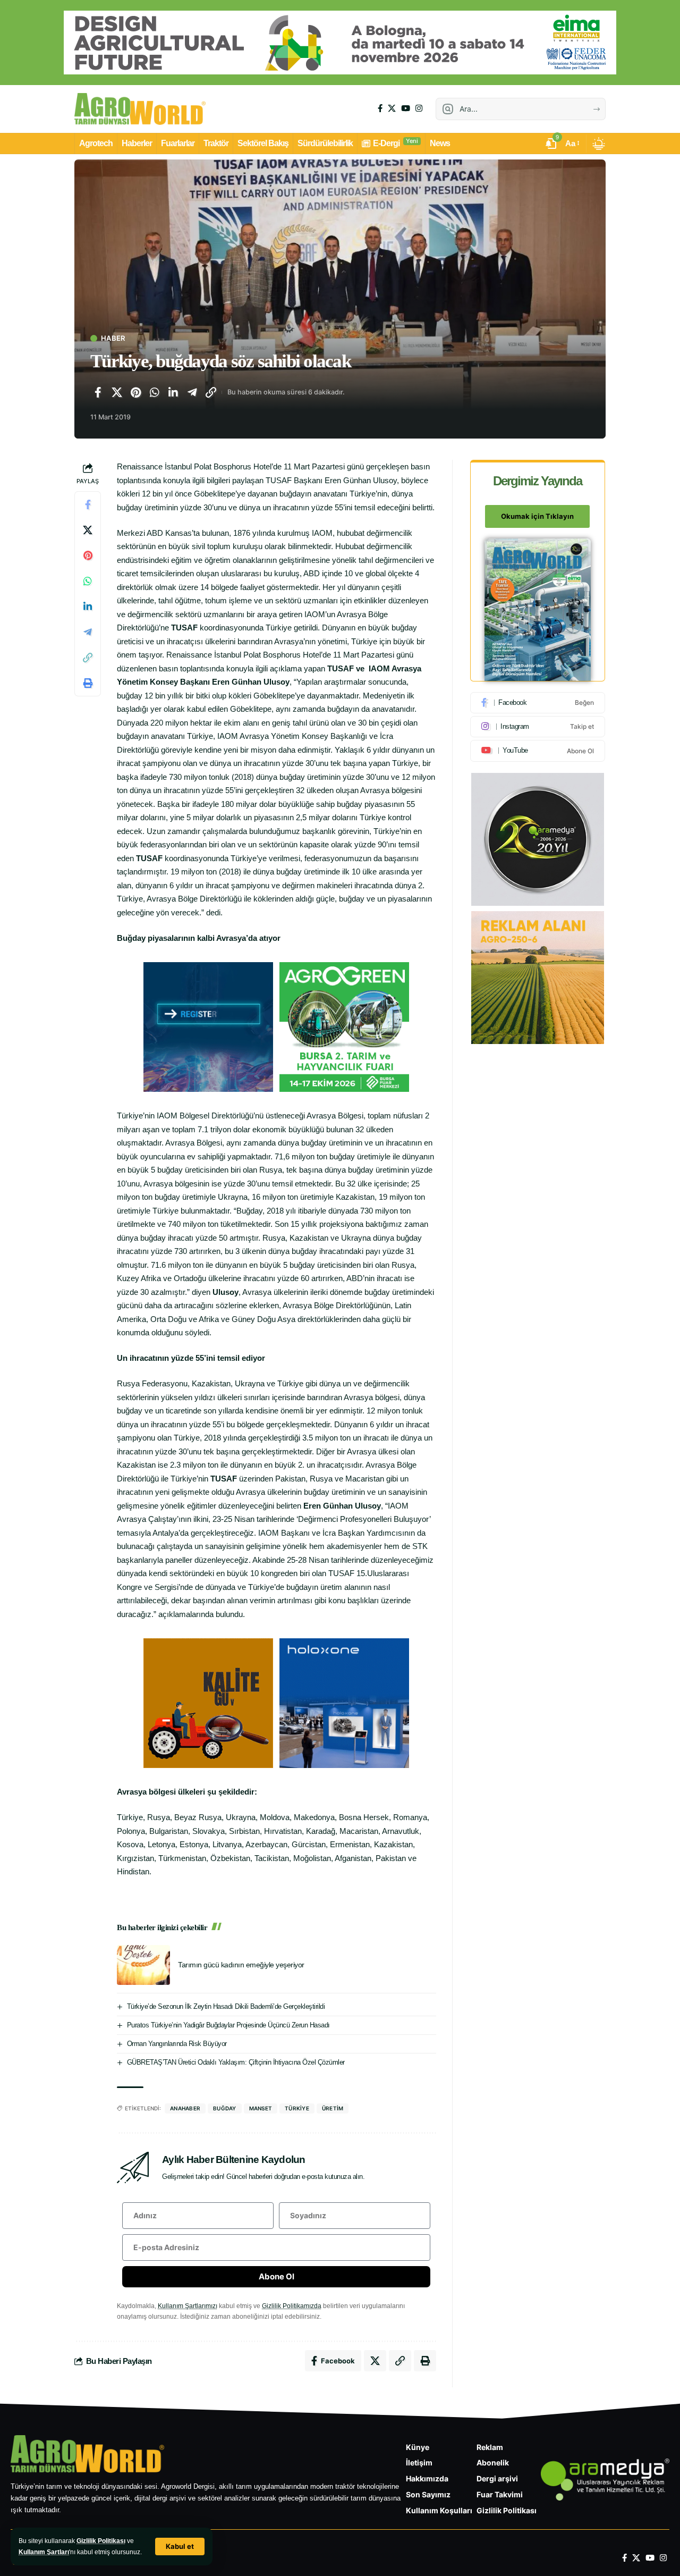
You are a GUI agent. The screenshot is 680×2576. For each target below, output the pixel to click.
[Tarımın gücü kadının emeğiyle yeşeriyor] (143, 1965)
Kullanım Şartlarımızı (188, 2306)
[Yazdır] (88, 684)
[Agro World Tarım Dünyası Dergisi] (140, 109)
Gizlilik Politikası (101, 2541)
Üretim (333, 2108)
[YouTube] (406, 108)
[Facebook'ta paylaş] (98, 392)
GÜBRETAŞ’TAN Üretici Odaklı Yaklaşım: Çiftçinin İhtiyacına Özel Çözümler (236, 2062)
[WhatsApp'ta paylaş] (155, 392)
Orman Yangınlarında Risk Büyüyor (177, 2044)
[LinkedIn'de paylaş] (173, 392)
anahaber (185, 2108)
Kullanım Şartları (44, 2552)
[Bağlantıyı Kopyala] (211, 392)
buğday (225, 2108)
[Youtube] (538, 751)
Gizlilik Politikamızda (292, 2306)
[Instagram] (419, 108)
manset (261, 2108)
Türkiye (297, 2108)
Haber (113, 338)
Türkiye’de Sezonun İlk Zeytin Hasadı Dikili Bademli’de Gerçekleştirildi (226, 2006)
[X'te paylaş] (117, 392)
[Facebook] (380, 108)
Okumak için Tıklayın (537, 517)
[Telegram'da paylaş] (192, 392)
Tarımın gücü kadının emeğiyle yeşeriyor (241, 1965)
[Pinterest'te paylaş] (135, 392)
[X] (392, 108)
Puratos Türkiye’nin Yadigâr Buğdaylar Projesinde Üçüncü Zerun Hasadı (228, 2025)
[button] (180, 2546)
